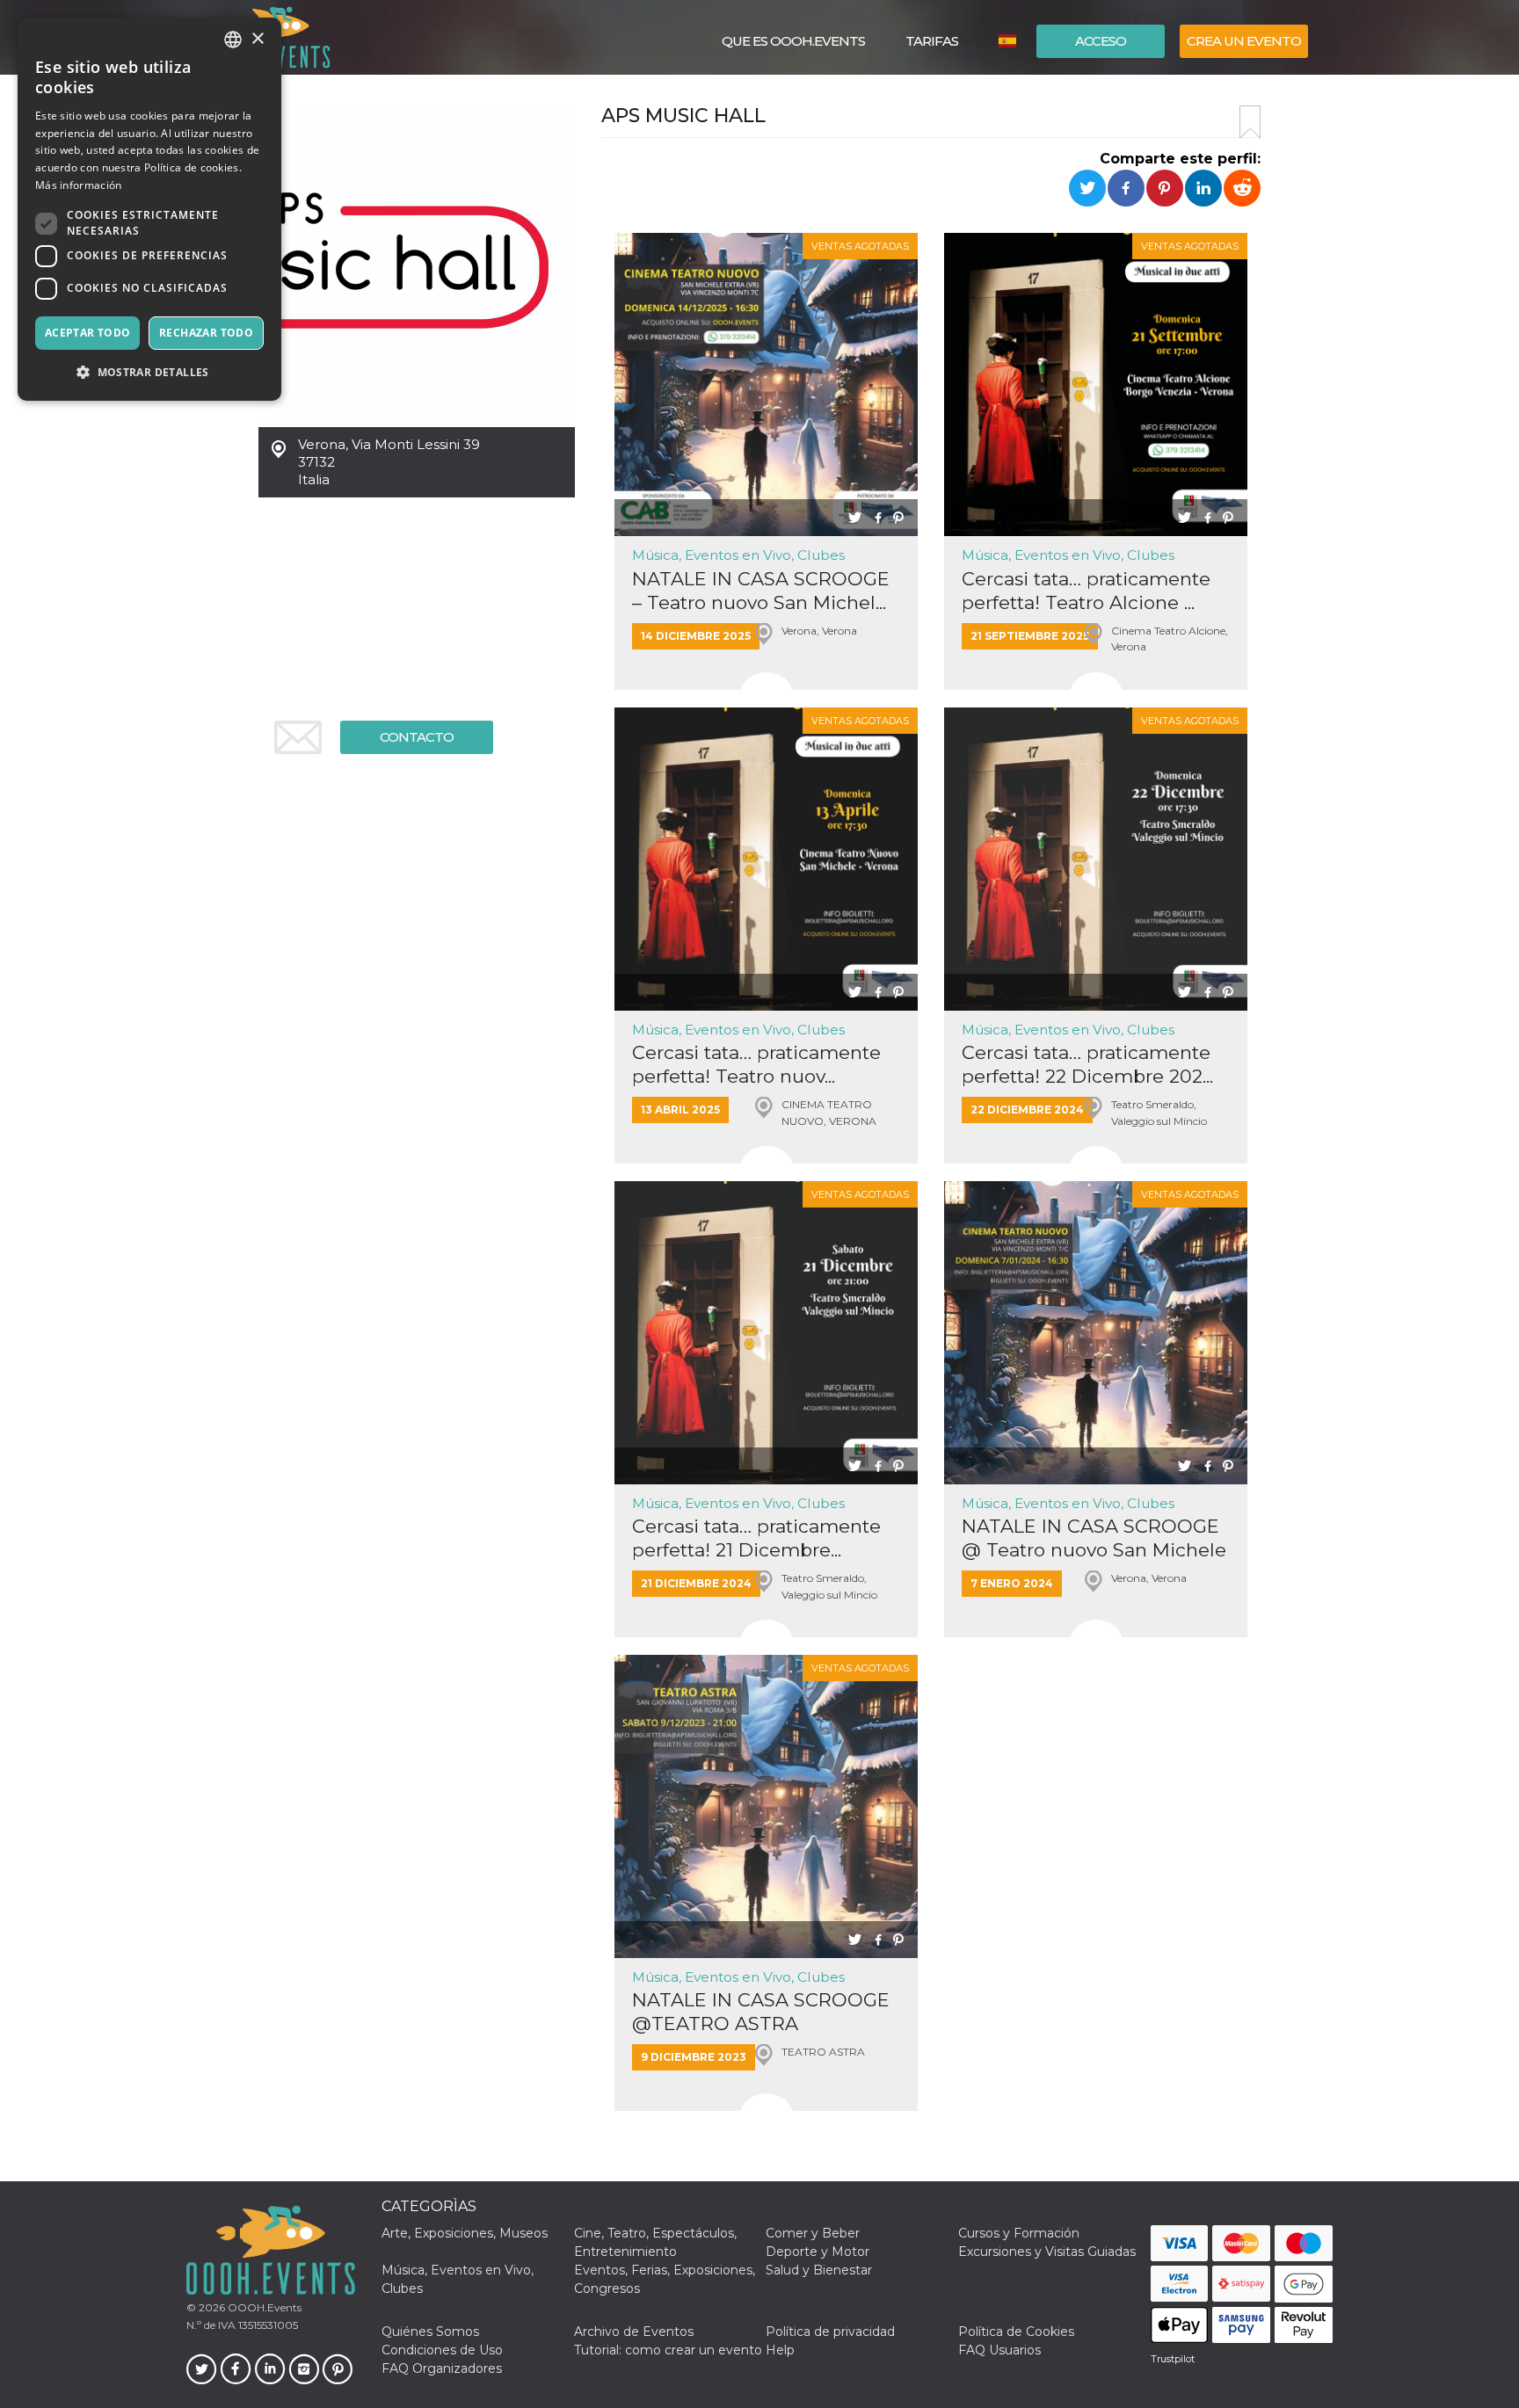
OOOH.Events (263, 2307)
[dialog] (149, 209)
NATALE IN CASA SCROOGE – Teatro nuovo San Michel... (761, 591)
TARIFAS (932, 41)
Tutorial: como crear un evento (668, 2350)
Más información (79, 185)
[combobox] (233, 40)
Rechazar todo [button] (206, 333)
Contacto (417, 737)
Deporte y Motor (818, 2252)
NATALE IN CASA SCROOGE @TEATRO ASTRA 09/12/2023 (761, 2012)
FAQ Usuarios (999, 2350)
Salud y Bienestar (819, 2270)
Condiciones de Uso (442, 2350)
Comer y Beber (813, 2233)
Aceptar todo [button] (88, 333)
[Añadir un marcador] (1250, 122)
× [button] (257, 39)
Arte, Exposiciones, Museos (465, 2233)
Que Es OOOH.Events (793, 41)
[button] (149, 372)
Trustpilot (1173, 2359)
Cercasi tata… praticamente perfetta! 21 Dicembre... (756, 1538)
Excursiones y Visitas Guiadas (1047, 2252)
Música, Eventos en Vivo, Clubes (738, 555)
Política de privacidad (830, 2332)
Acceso (1101, 41)
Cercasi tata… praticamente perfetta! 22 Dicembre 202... (1087, 1064)
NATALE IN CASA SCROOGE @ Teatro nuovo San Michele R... (1094, 1538)
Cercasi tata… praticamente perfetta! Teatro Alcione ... (1086, 591)
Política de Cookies (1016, 2332)
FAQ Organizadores (442, 2368)
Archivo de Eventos (634, 2332)
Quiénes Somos (430, 2332)
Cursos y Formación (1019, 2233)
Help (780, 2350)
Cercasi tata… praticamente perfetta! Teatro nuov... (756, 1064)
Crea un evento (1244, 41)
